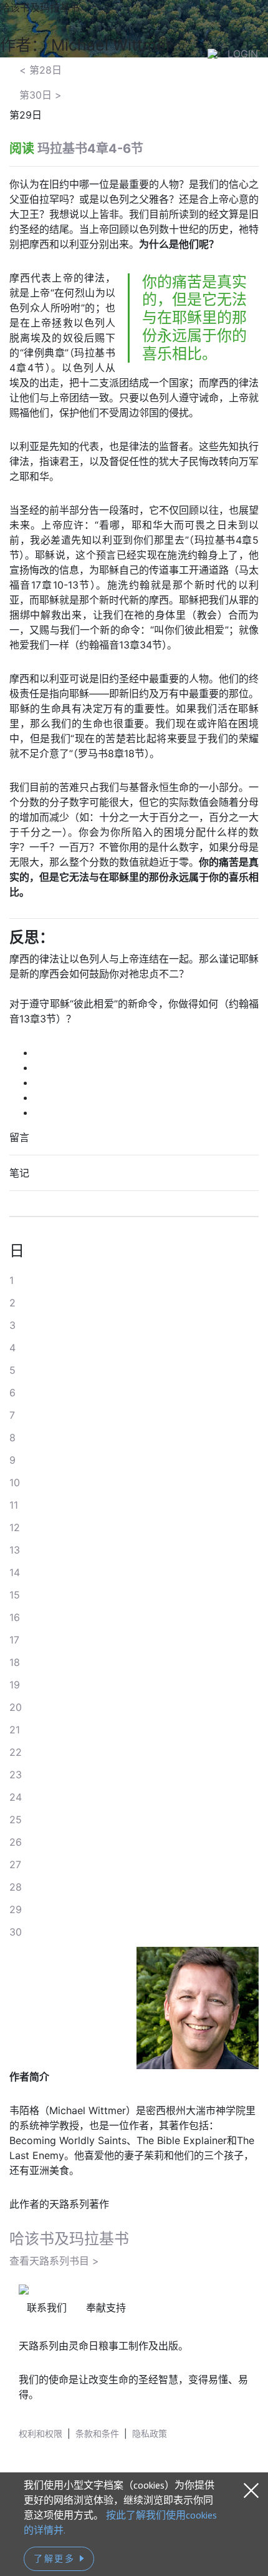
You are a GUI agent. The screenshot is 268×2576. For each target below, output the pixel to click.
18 (15, 1662)
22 (16, 1752)
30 (16, 1932)
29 (16, 1909)
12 (15, 1527)
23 (16, 1775)
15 (15, 1595)
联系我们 (47, 2308)
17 (14, 1640)
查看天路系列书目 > (54, 2261)
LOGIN (243, 54)
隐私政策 (150, 2433)
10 (15, 1482)
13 (15, 1550)
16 (15, 1617)
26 (16, 1842)
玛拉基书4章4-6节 (90, 149)
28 (16, 1887)
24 (16, 1797)
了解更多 (56, 2559)
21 (15, 1730)
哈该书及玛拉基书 (69, 2239)
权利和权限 (41, 2433)
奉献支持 (106, 2308)
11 (14, 1505)
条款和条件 (97, 2433)
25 (16, 1819)
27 (15, 1864)
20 (16, 1707)
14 (15, 1572)
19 (15, 1685)
